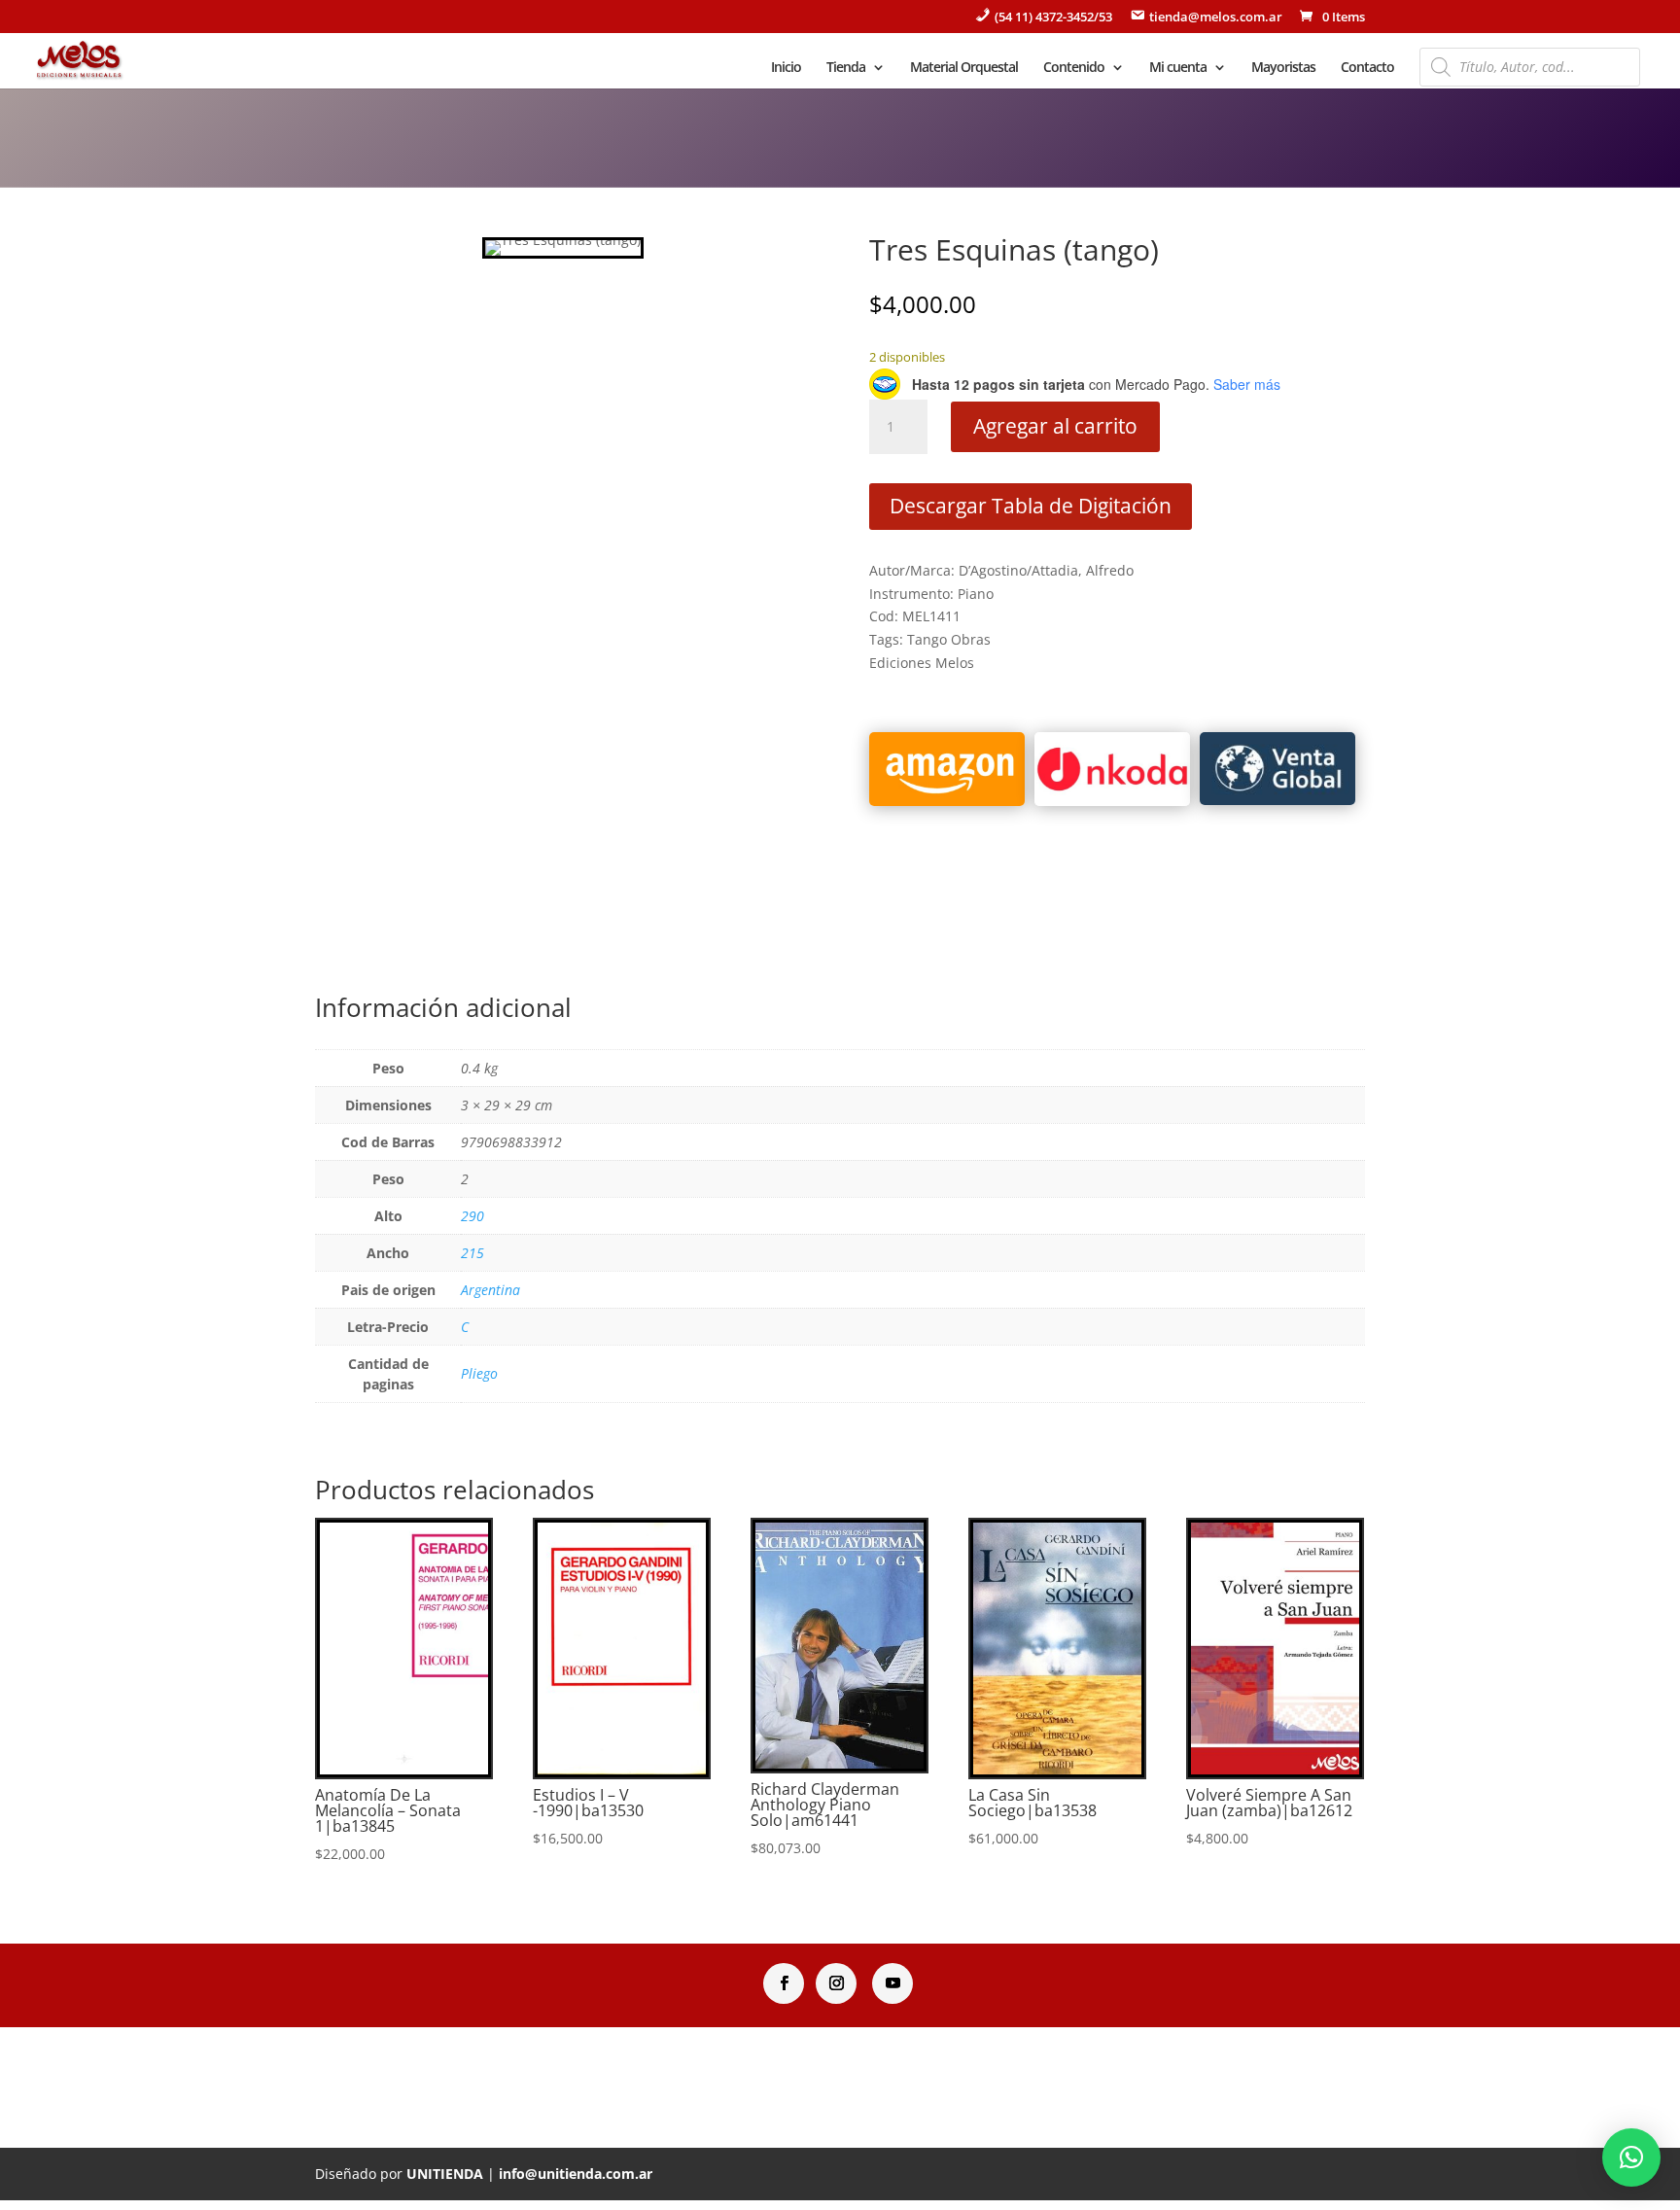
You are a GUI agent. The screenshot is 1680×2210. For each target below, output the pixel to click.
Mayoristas (1283, 68)
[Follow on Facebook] (784, 1983)
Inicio (786, 68)
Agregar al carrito (1055, 426)
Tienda (846, 68)
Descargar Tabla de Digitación (1031, 506)
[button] (1631, 2157)
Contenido (1074, 68)
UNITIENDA (445, 2174)
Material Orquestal (964, 68)
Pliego (479, 1373)
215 (472, 1253)
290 (472, 1216)
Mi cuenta (1178, 68)
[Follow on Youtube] (892, 1983)
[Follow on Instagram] (836, 1983)
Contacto (1367, 68)
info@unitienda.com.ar (576, 2174)
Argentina (490, 1290)
